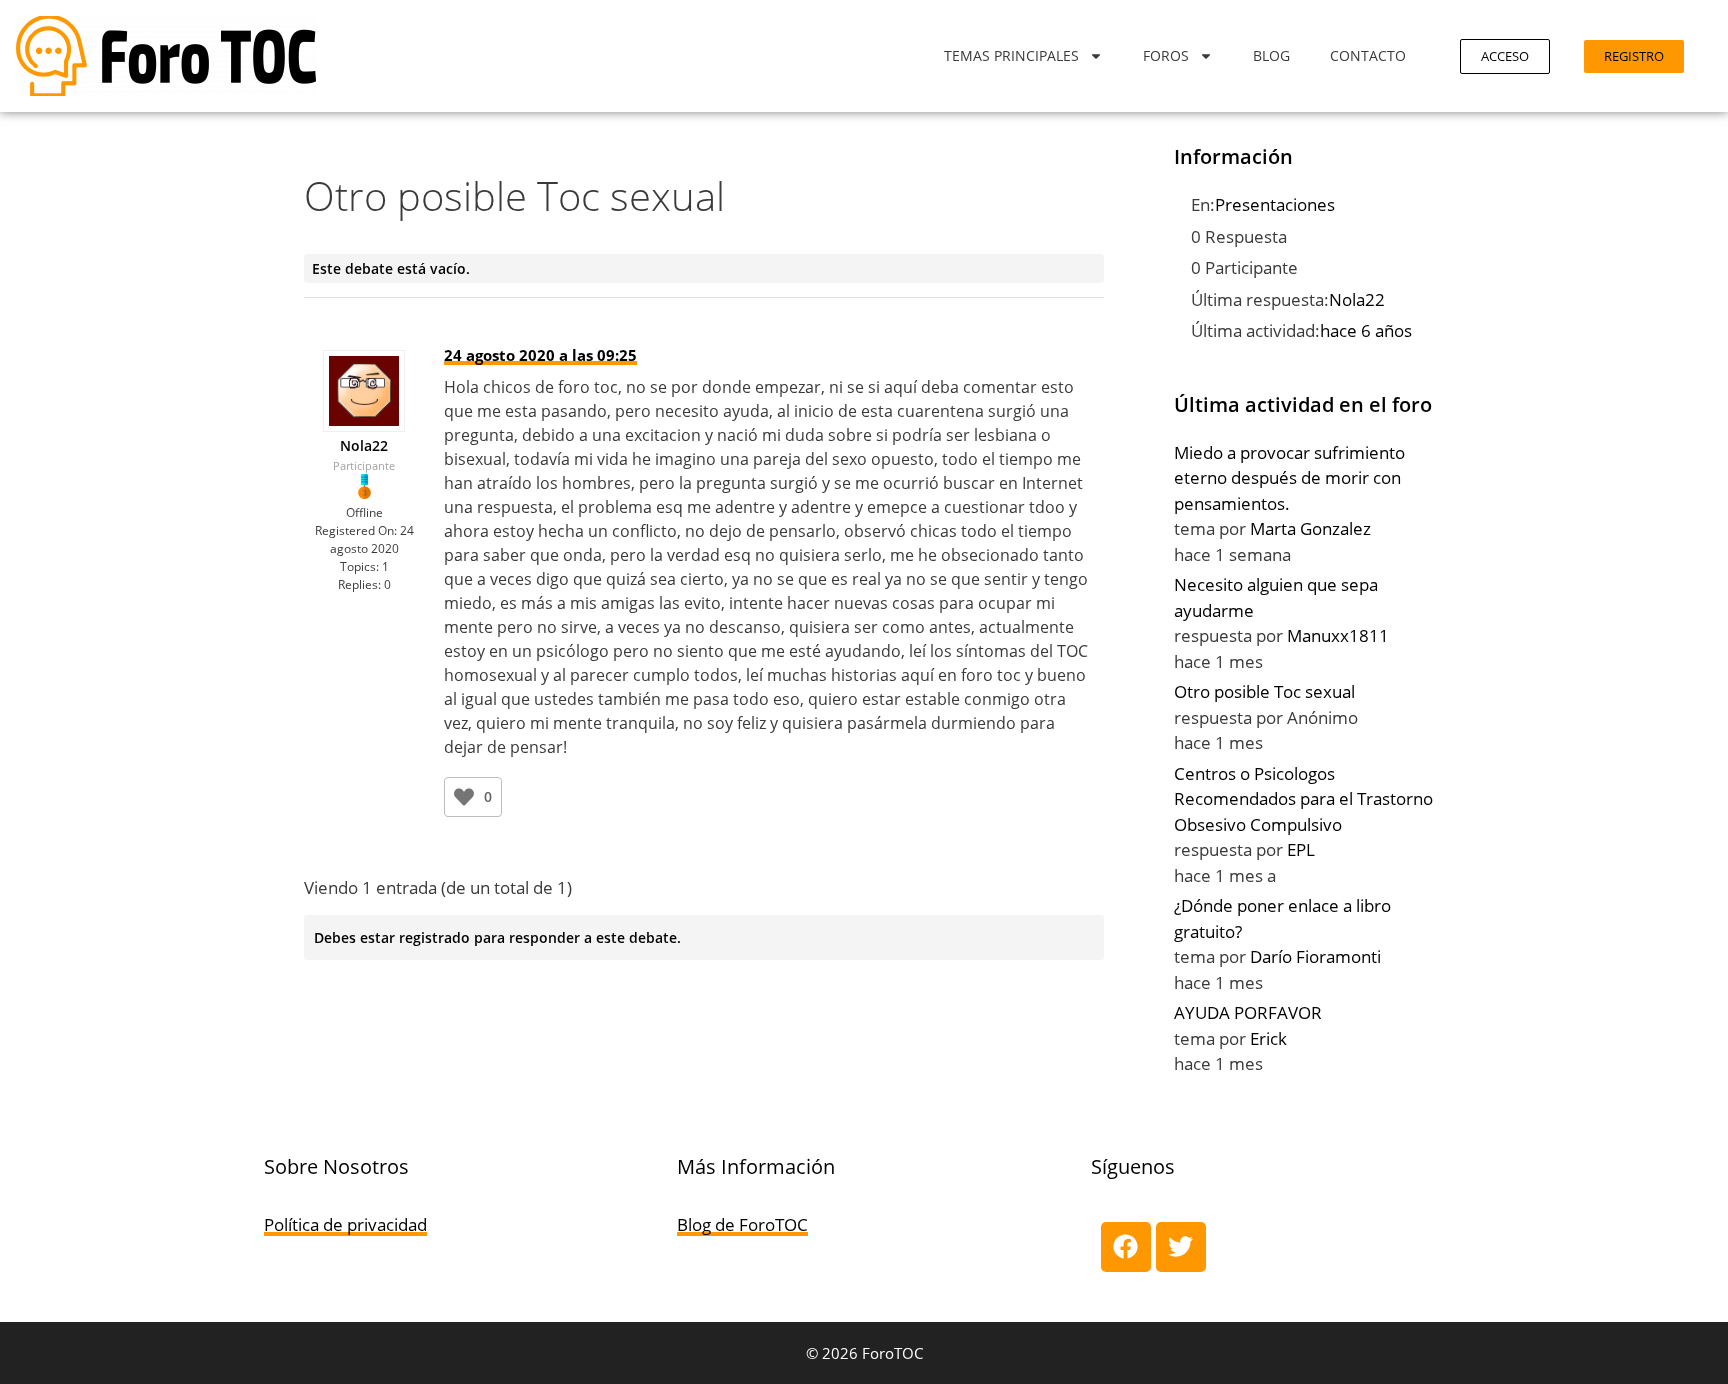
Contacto (1368, 55)
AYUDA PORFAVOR (1248, 1012)
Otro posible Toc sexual (1264, 691)
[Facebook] (1126, 1247)
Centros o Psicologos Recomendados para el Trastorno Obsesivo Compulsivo (1303, 799)
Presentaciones (1275, 204)
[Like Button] (464, 797)
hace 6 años (1366, 330)
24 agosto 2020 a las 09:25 (540, 355)
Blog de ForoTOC (742, 1224)
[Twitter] (1181, 1247)
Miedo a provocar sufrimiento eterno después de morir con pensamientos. (1289, 478)
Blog (1271, 55)
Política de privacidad (345, 1224)
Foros (1166, 55)
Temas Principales (1011, 55)
